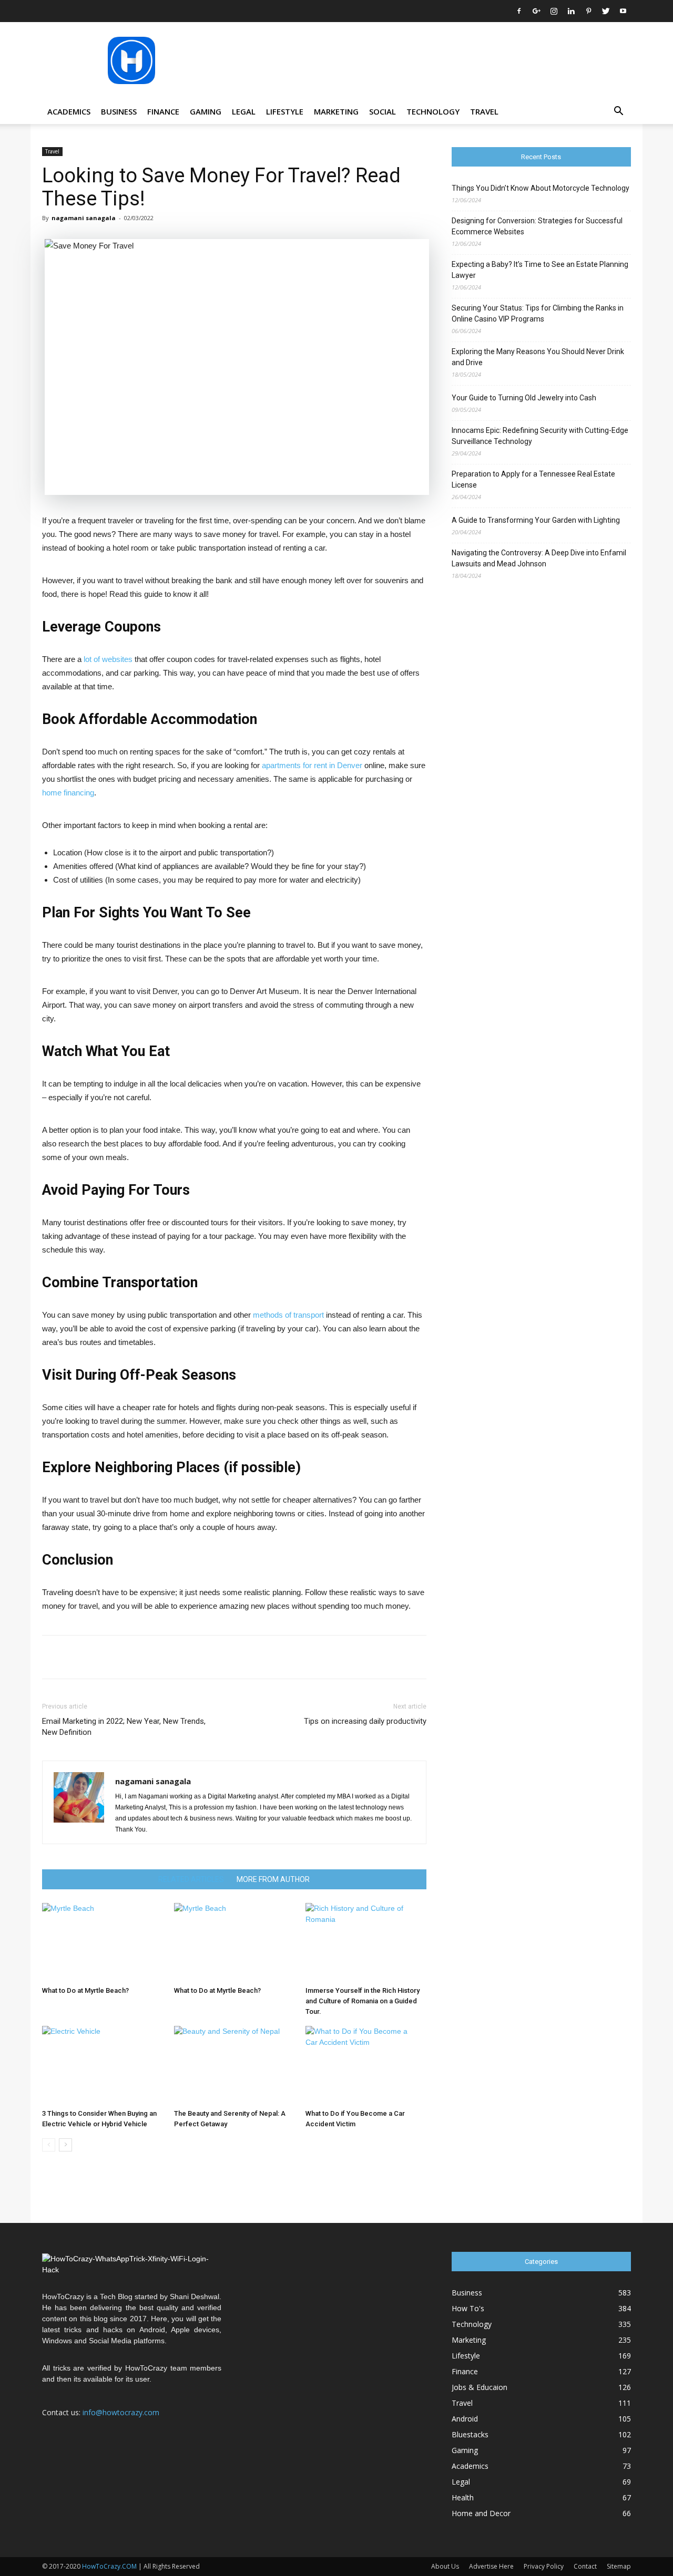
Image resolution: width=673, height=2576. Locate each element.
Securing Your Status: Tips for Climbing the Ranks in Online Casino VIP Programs (538, 313)
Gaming (206, 111)
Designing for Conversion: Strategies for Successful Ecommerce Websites (537, 226)
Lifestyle (285, 111)
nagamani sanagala (84, 218)
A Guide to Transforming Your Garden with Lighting (536, 520)
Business (119, 111)
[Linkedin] (571, 11)
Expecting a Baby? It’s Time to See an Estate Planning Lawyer (540, 270)
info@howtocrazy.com (121, 2412)
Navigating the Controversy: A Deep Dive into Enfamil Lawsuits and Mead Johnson (539, 558)
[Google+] (536, 11)
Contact (585, 2566)
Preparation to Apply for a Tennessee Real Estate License (533, 479)
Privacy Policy (544, 2566)
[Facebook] (519, 11)
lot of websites (107, 659)
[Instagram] (554, 11)
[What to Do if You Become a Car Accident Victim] (366, 2065)
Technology (433, 111)
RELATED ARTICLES (191, 1879)
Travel (484, 111)
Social (383, 111)
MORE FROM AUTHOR (273, 1879)
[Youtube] (623, 11)
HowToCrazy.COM (109, 2566)
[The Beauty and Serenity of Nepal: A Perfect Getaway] (234, 2065)
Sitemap (619, 2566)
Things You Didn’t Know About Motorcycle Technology (541, 188)
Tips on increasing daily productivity (365, 1721)
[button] (618, 112)
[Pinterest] (588, 11)
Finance (163, 111)
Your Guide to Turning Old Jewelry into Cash (524, 398)
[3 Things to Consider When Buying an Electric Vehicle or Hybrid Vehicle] (103, 2065)
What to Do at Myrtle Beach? (85, 1990)
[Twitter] (606, 11)
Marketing (336, 111)
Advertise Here (491, 2566)
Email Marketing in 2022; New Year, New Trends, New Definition (124, 1727)
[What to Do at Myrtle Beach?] (103, 1942)
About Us (445, 2566)
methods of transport (288, 1315)
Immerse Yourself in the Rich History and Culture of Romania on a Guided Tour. (363, 2001)
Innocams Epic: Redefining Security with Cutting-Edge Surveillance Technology (540, 436)
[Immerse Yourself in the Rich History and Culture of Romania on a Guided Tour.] (366, 1942)
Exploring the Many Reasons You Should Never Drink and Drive (538, 357)
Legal (244, 111)
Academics (69, 111)
